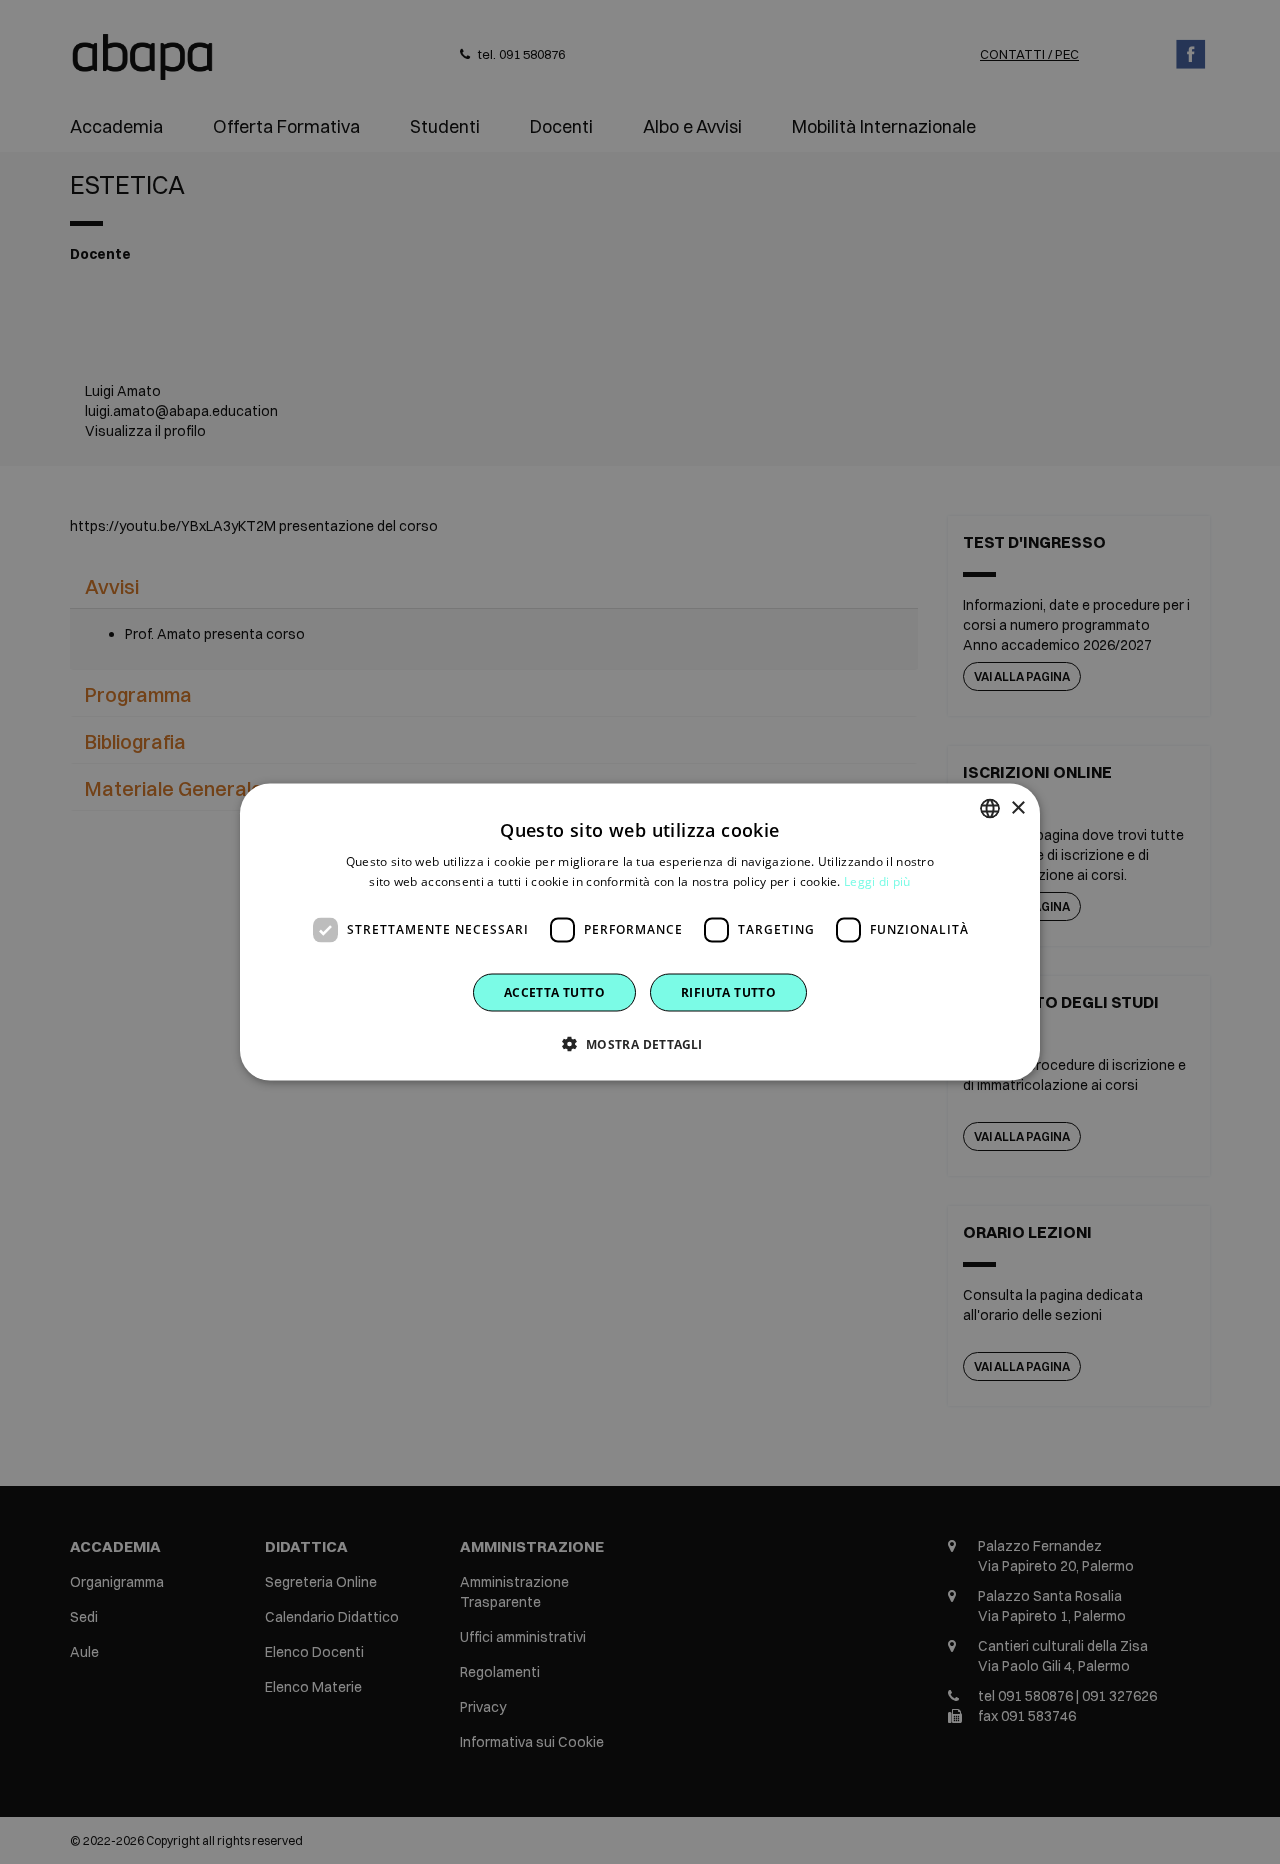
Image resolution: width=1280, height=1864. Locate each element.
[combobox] (990, 809)
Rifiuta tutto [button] (728, 991)
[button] (639, 1043)
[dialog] (640, 932)
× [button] (1017, 807)
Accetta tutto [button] (554, 991)
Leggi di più (877, 881)
